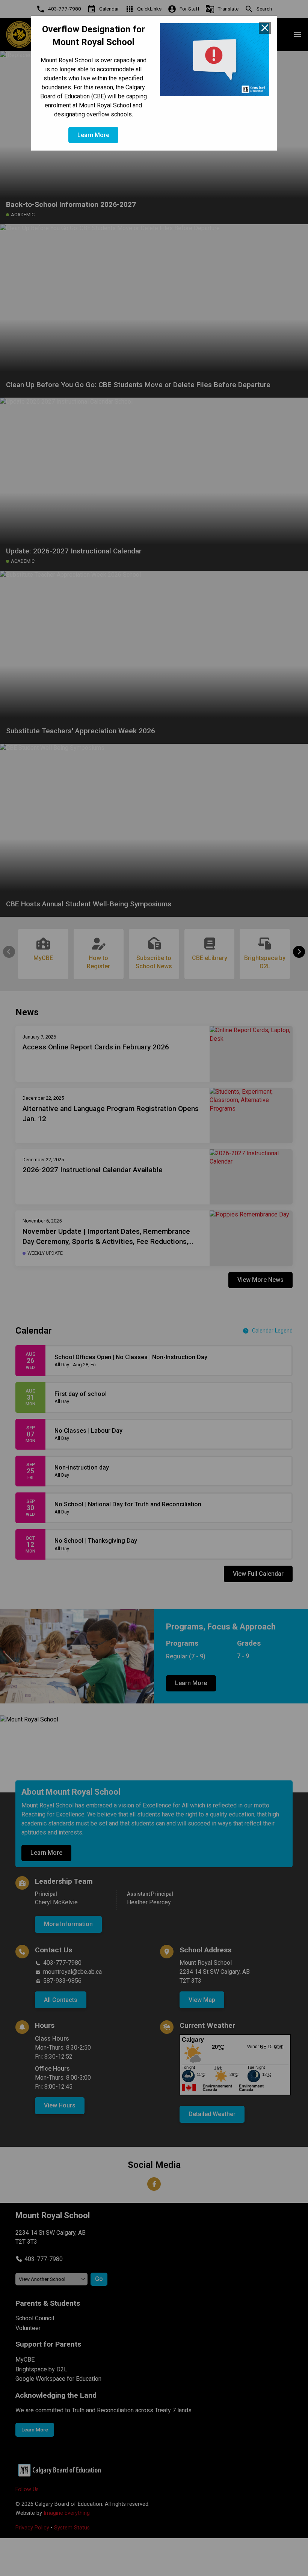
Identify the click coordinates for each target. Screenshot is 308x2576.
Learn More (93, 135)
